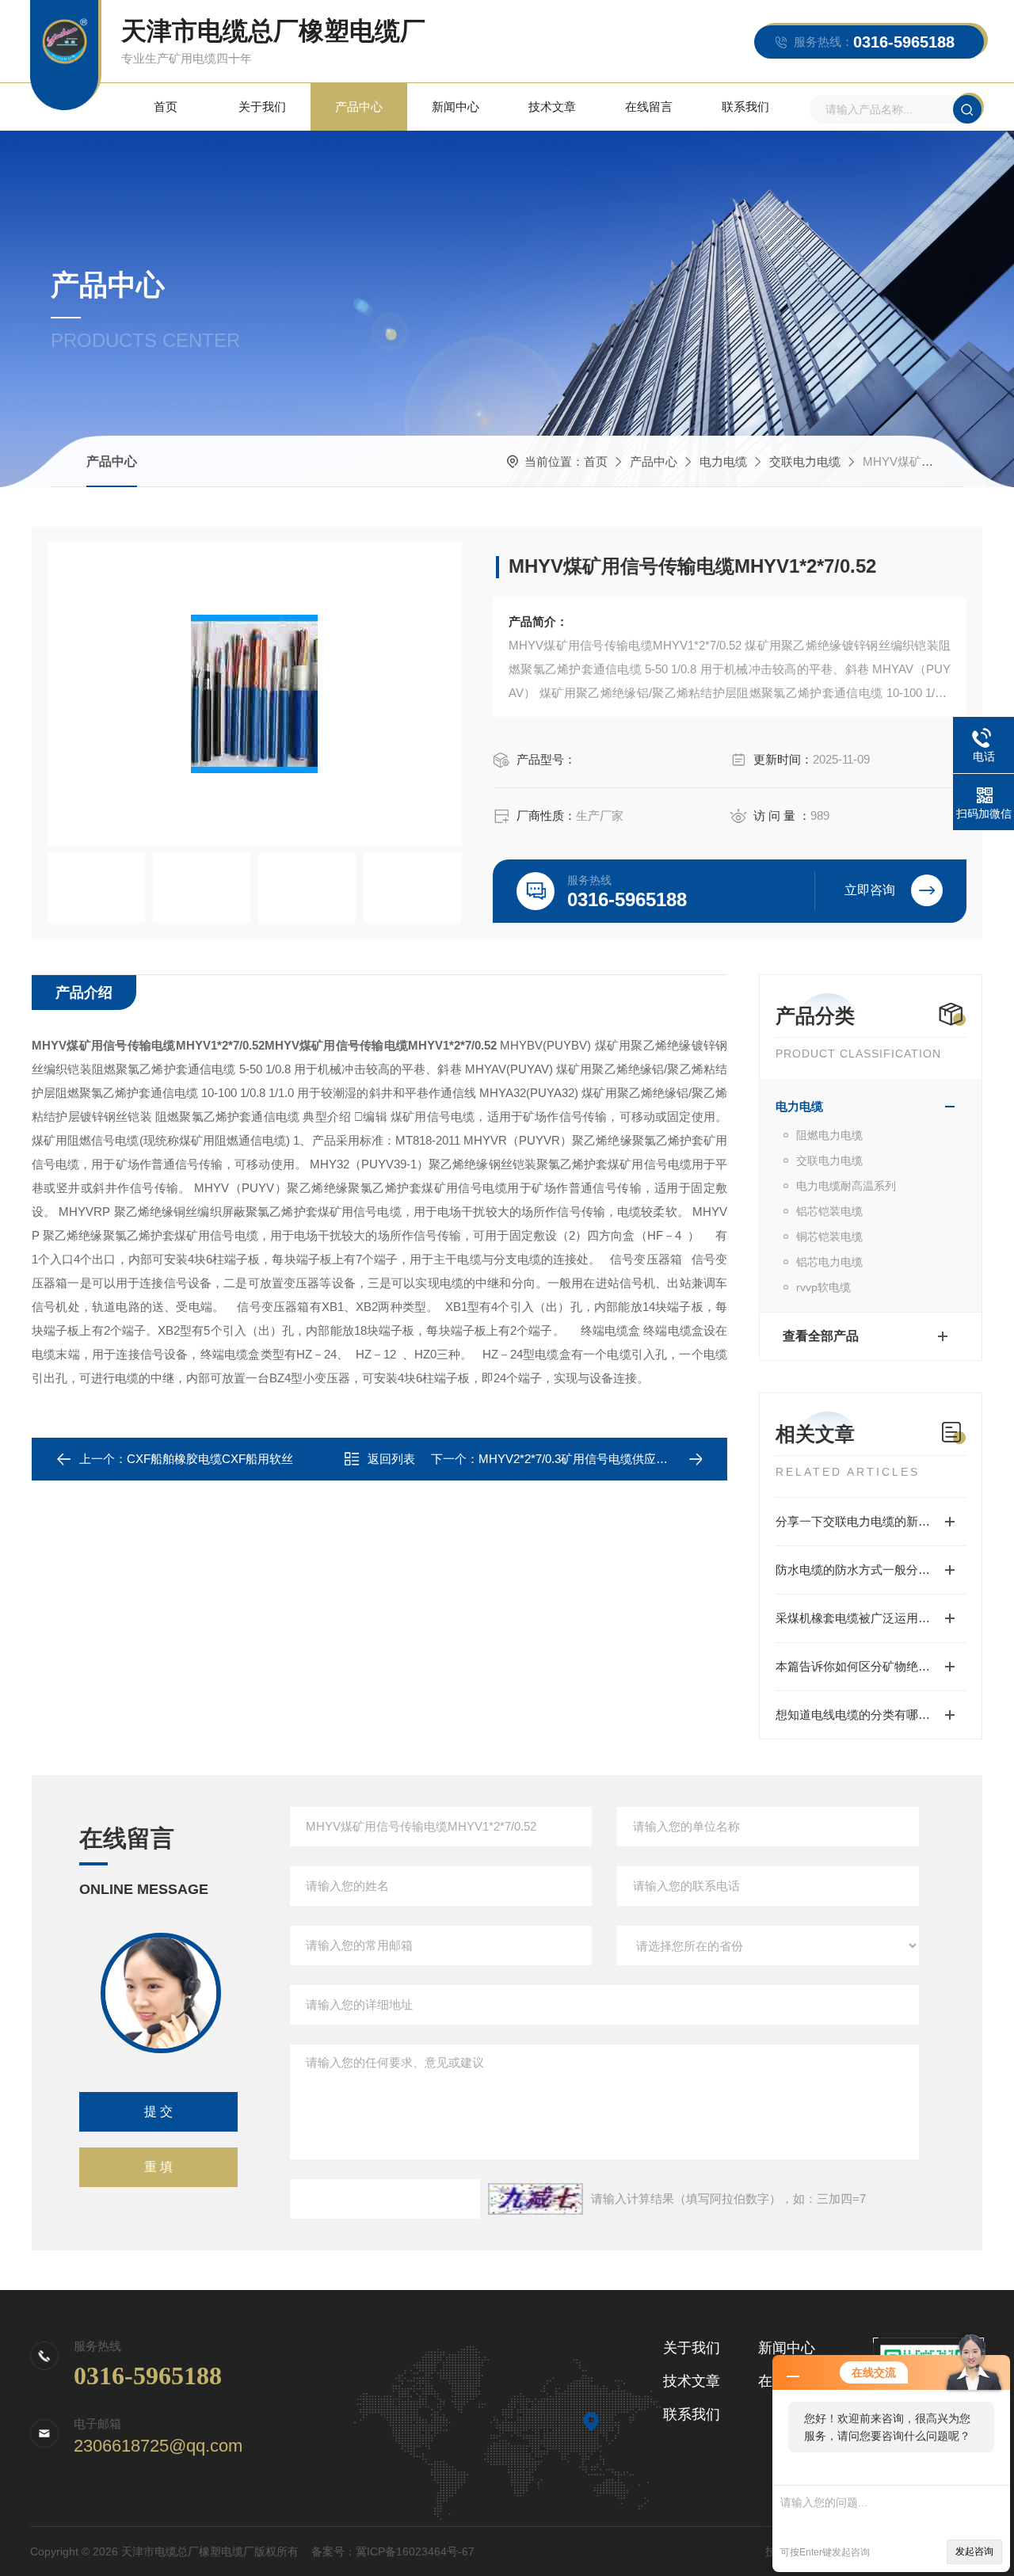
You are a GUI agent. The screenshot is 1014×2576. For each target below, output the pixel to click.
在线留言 (649, 107)
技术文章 (552, 107)
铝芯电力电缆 (829, 1262)
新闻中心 (456, 107)
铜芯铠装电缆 (829, 1237)
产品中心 (359, 107)
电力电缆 (723, 461)
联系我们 (745, 107)
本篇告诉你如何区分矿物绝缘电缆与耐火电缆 (871, 1666)
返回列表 (391, 1459)
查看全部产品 (821, 1336)
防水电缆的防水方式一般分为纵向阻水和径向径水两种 (871, 1570)
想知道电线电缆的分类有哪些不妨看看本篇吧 (871, 1715)
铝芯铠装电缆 (829, 1211)
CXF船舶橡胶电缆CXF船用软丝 (210, 1459)
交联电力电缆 (805, 461)
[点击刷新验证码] (536, 2199)
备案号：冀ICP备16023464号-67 (393, 2551)
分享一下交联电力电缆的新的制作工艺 (871, 1521)
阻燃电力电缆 (829, 1135)
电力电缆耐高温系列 (846, 1186)
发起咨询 (974, 2551)
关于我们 (262, 107)
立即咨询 (870, 890)
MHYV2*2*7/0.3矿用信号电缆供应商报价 (585, 1459)
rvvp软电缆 (823, 1287)
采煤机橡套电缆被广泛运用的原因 (865, 1618)
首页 (166, 107)
